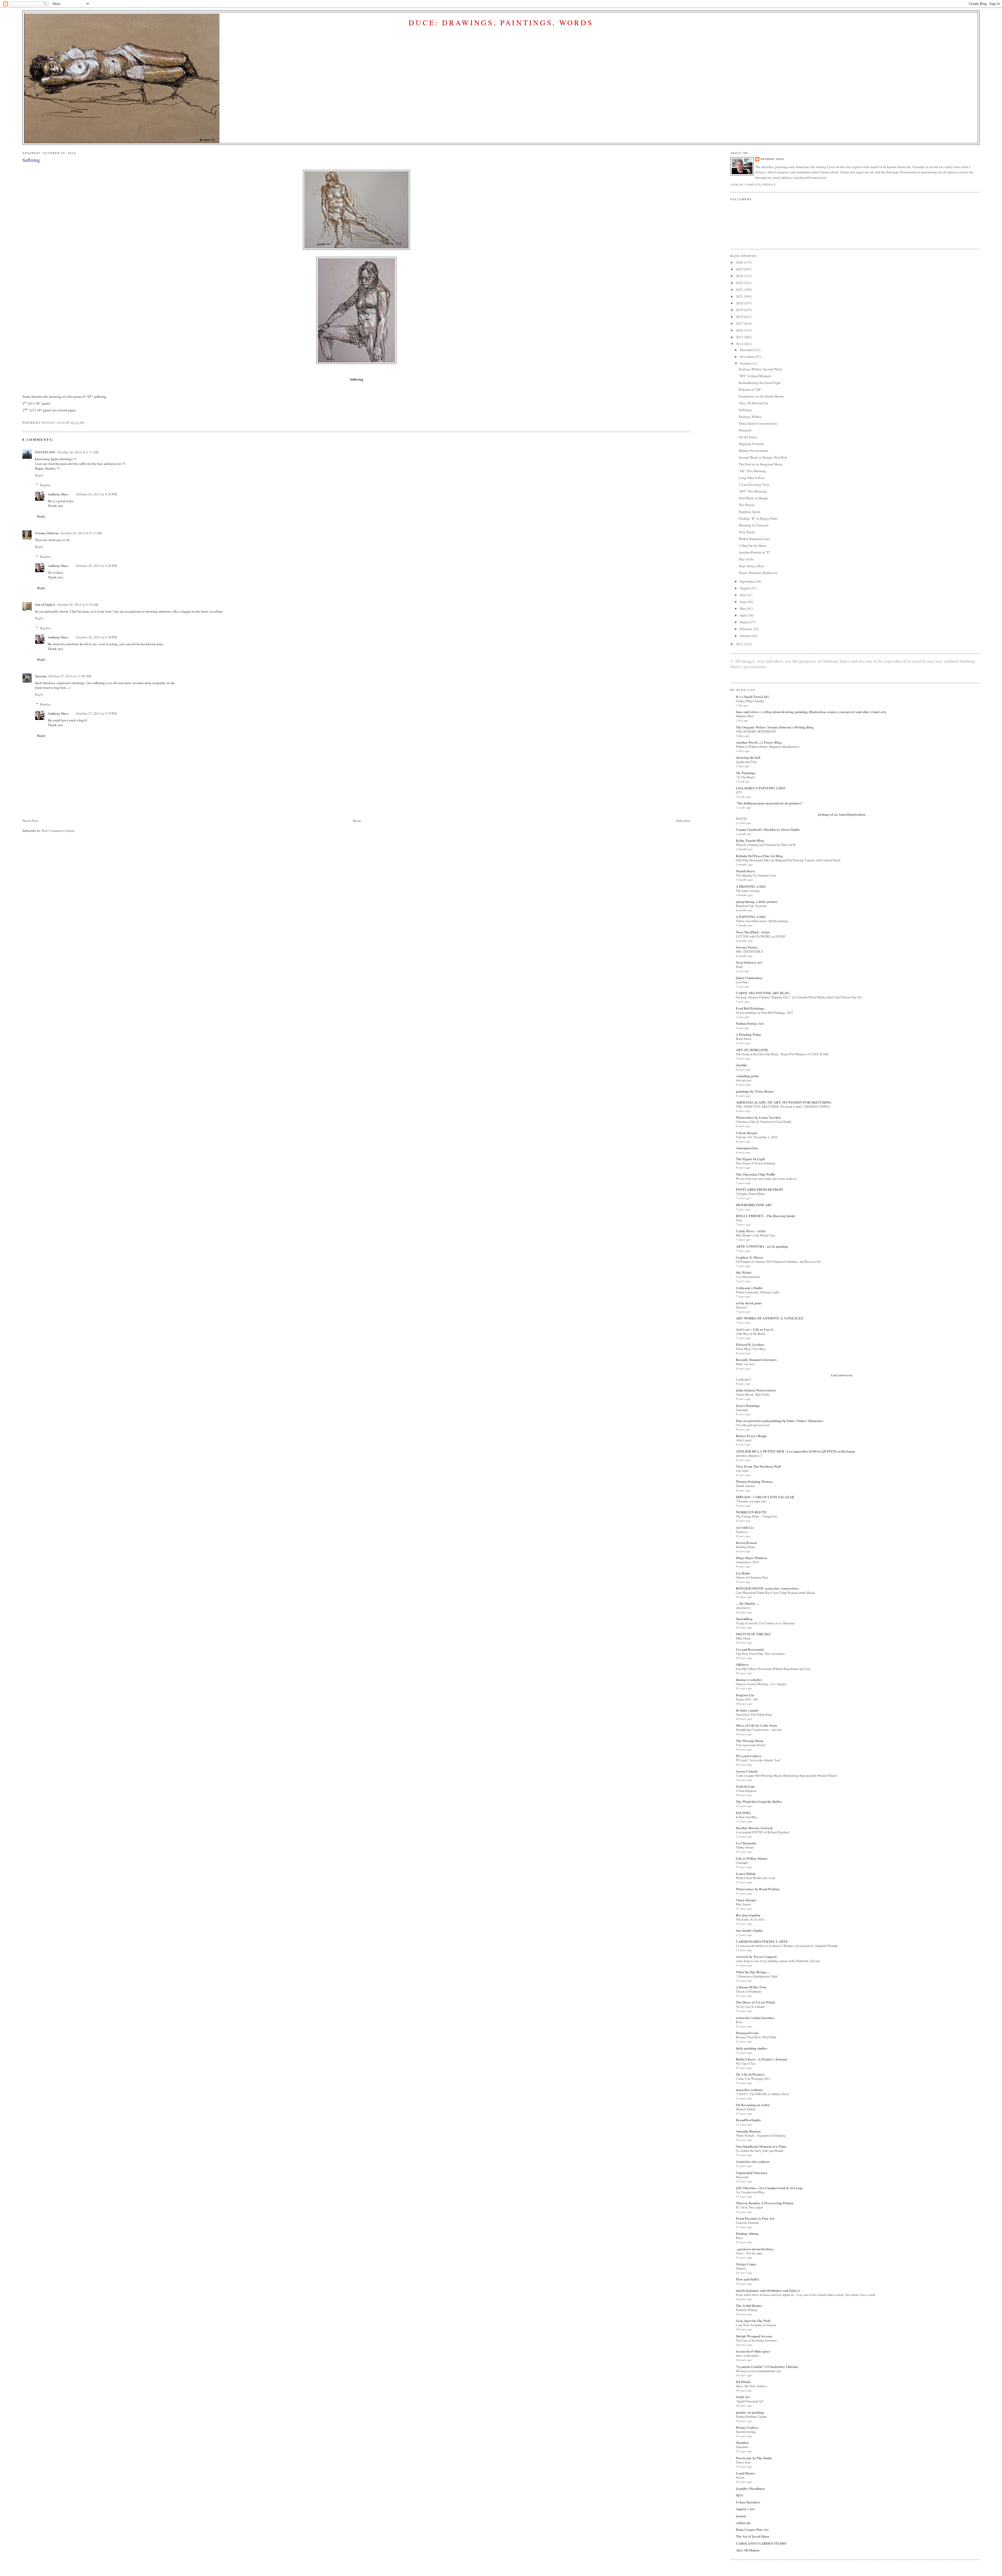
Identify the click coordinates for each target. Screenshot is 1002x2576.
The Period (746, 505)
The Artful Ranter (749, 2305)
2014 (740, 344)
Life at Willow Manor (752, 1858)
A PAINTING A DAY (751, 917)
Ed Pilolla (743, 2382)
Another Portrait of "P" (755, 552)
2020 (740, 303)
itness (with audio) (747, 2355)
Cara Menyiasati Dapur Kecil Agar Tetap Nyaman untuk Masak (775, 1592)
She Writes (744, 1272)
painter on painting (750, 2412)
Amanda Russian (748, 2131)
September (748, 581)
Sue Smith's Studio (749, 1930)
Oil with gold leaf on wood (753, 1425)
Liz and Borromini (750, 1649)
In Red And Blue (746, 1817)
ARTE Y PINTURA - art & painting (762, 1246)
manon (741, 2516)
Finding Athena (747, 2233)
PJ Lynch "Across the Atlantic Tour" (759, 1760)
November (747, 357)
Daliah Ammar (745, 1486)
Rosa (739, 2022)
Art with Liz (745, 1527)
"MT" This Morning (753, 491)
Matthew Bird (744, 716)
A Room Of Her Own (751, 1987)
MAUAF (741, 819)
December (747, 350)
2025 (740, 269)
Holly (739, 967)
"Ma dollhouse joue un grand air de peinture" (769, 803)
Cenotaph (742, 1863)
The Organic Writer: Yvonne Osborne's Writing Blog (775, 727)
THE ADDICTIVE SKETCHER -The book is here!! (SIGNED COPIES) (783, 1106)
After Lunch (744, 1440)
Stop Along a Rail (751, 566)
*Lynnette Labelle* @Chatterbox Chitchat (767, 2367)
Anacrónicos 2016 (747, 1562)
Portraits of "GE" (750, 389)
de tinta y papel (747, 1710)
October (746, 363)
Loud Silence (745, 2473)
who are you (744, 1080)
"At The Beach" (746, 777)
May (743, 608)
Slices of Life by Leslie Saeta (757, 1725)
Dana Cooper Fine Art (752, 2529)
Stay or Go (746, 559)
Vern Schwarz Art (749, 962)
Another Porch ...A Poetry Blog (759, 742)
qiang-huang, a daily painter (757, 901)
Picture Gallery (747, 2427)
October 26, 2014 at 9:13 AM (81, 533)
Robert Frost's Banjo (751, 1436)
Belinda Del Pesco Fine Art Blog (759, 856)
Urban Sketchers (748, 2502)
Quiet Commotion (749, 978)
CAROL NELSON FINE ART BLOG (763, 993)
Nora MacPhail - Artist (753, 932)
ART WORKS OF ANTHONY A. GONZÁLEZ (770, 1318)
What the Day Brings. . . (753, 1972)
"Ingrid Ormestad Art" (750, 2401)
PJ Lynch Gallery (749, 1756)
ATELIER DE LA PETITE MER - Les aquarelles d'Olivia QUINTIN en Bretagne (795, 1451)
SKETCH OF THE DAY (753, 1634)
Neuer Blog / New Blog (751, 1349)
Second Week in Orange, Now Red (763, 457)
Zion (739, 1220)
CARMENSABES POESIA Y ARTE (762, 1941)
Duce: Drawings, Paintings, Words (501, 22)
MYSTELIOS (45, 452)
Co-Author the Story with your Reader (760, 2151)
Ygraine (41, 676)
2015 (740, 337)
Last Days (742, 982)
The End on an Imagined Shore (761, 464)
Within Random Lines (754, 539)
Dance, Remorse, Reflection (758, 573)
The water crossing (748, 891)
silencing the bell (748, 757)
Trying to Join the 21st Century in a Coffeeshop (765, 1623)
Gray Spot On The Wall (753, 2321)
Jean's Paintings (748, 1405)
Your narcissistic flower (751, 1745)
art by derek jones (749, 1303)
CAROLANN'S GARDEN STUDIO (761, 2543)
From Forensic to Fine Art (755, 2218)
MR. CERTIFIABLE (750, 951)
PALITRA (743, 1813)
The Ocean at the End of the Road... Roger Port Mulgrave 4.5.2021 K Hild (782, 1054)
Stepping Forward (751, 444)
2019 (740, 310)
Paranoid (745, 430)
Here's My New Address (751, 2386)
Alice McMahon (748, 2550)
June (743, 602)
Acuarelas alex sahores (753, 2161)
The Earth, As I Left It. (750, 1919)
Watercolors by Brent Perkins (758, 1889)
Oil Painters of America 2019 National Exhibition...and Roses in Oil (778, 1262)
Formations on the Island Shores (761, 396)
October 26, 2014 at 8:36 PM (97, 494)
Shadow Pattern (746, 2109)
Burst (739, 2238)
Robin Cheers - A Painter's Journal (762, 2059)
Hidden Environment (754, 451)
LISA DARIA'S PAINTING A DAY (761, 788)
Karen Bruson (746, 1542)
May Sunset (743, 1904)
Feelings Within (750, 417)
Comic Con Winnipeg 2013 (753, 2078)
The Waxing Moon (750, 1741)
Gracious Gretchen (747, 2223)
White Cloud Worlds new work (755, 1878)
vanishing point (747, 1076)
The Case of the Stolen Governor (756, 2340)
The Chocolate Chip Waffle (756, 1174)
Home (357, 821)
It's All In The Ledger (749, 2207)
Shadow (741, 2268)
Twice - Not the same (749, 2253)
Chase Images (746, 1900)
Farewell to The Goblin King (754, 1714)
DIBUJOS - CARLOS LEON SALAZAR (765, 1497)
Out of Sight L (45, 604)
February (746, 629)
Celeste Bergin (747, 1133)
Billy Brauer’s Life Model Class (756, 1235)
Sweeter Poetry (747, 947)
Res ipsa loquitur (748, 1915)
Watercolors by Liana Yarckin (758, 1117)
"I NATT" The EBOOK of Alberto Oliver (762, 2094)
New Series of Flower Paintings (756, 1163)
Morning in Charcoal (754, 525)
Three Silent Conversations (758, 423)
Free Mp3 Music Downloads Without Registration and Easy (773, 1669)
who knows (743, 1608)
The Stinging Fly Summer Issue (756, 875)
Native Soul (743, 2462)
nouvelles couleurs (749, 2090)
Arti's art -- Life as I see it (755, 1329)
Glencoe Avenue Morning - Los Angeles (761, 1684)
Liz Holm (743, 1573)
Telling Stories (745, 1847)
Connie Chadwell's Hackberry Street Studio (768, 829)
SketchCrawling (746, 2432)
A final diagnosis (746, 1791)
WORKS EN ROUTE (751, 1512)
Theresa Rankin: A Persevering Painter (765, 2203)
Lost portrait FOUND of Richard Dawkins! (763, 1832)
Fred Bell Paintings (750, 1008)
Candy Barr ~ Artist (751, 1231)
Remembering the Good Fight (760, 383)
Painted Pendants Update (751, 2417)
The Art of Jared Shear (753, 2536)
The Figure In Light (750, 1159)
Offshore (742, 1664)
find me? (741, 1307)
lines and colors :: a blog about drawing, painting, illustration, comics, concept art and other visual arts (811, 712)
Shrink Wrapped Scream (754, 2336)
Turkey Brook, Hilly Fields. (753, 1394)
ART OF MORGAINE (752, 1050)
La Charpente (746, 1843)
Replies (46, 485)
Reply (39, 475)
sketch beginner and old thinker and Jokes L (768, 2290)
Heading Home (745, 1547)
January (746, 636)
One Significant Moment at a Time (761, 2146)
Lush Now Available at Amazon (756, 2325)
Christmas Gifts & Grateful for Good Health (764, 1122)
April (744, 615)
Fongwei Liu (745, 1695)
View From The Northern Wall (758, 1466)
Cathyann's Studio (749, 1288)
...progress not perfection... (755, 2249)
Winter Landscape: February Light (757, 1292)
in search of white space (753, 2351)
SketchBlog (744, 1619)
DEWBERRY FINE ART (754, 1205)
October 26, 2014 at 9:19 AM (78, 605)
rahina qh (743, 2523)
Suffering (745, 410)
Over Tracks (747, 532)
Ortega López (746, 2264)
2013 (740, 644)
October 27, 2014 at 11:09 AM (70, 676)
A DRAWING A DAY (751, 886)
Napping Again (750, 512)
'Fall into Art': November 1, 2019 (756, 1137)
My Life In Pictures (750, 2074)
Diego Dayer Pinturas (751, 1558)
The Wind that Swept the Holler (759, 1801)
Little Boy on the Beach (750, 1334)
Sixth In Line (745, 1786)
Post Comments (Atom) (58, 831)
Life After (742, 1471)
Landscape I (743, 1379)
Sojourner (742, 2447)
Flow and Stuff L (748, 2279)
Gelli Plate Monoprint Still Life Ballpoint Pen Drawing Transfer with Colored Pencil (788, 860)
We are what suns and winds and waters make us (766, 1179)
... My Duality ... (747, 1603)
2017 (740, 323)
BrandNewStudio (748, 2120)
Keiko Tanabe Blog (750, 840)
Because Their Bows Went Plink (756, 2037)
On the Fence (748, 437)
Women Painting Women (754, 1481)
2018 (740, 317)
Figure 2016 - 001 (747, 1699)
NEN (739, 2495)
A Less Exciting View (754, 484)
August (745, 588)
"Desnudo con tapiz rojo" (751, 1501)
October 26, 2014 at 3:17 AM (78, 452)
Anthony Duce (58, 494)
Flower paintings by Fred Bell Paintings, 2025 (764, 1012)
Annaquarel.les (747, 1148)
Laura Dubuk (746, 1873)
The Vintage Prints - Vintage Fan (756, 1516)
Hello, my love (745, 1364)
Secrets (740, 2477)
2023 (740, 283)
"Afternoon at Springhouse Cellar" (757, 1976)
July (743, 595)
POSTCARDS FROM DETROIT (760, 1189)
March (745, 622)
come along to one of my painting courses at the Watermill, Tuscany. (778, 1961)
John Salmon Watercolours (756, 1390)
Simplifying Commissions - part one (759, 1730)
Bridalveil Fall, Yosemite (751, 906)
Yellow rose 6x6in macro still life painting (762, 921)
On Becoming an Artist (753, 2105)
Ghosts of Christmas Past (752, 1577)
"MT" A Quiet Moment (755, 376)
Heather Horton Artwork (754, 1828)
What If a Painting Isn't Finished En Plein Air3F (766, 845)
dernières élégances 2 (749, 1455)
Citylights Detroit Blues (750, 1194)
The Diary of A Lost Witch (755, 2002)
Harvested (742, 2177)
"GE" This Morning (752, 471)
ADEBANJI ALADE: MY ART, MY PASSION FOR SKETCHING (784, 1102)
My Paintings (746, 773)
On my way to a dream (750, 2006)
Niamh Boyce (745, 871)
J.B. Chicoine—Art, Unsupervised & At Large (769, 2188)
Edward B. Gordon (750, 1344)
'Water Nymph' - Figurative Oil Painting (761, 2135)
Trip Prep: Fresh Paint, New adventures (760, 1654)
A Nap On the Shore (753, 546)
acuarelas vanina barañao (755, 2018)
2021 (740, 296)
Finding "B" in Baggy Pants (758, 518)
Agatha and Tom (746, 762)
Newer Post (30, 821)
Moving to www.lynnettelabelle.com (758, 2371)
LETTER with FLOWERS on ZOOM (760, 936)
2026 (740, 262)
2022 (740, 289)
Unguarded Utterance (752, 2173)
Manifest (742, 2442)
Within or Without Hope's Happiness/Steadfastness (768, 747)
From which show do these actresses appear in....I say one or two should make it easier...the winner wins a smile (806, 2295)
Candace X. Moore (750, 1257)
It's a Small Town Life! (752, 697)
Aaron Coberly (747, 1771)
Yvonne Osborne (47, 533)
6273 (739, 792)
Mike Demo (743, 1638)
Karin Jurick (744, 1039)
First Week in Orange (753, 498)
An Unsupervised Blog (750, 2192)
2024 (740, 276)
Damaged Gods (747, 2033)
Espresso (742, 1532)
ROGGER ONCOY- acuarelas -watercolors (767, 1588)
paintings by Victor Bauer (755, 1091)
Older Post (683, 821)
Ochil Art (743, 2397)
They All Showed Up (753, 403)
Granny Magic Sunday (750, 701)
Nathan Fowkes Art (750, 1023)
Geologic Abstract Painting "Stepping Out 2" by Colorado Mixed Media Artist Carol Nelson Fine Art (799, 997)
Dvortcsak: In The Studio (754, 2458)
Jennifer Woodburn (750, 2488)
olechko (741, 1065)
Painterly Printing (747, 2310)
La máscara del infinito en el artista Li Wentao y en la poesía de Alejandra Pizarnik (787, 1946)
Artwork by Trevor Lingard (756, 1956)
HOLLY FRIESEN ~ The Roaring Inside (765, 1216)
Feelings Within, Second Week (760, 369)
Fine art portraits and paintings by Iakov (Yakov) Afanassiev (780, 1421)
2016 (740, 330)
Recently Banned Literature (756, 1360)
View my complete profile (753, 185)
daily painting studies (751, 2048)
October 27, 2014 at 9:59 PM (97, 713)
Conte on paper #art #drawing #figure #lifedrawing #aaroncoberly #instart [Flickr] (786, 1775)
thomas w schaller (749, 1680)
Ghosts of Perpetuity (749, 1991)
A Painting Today (749, 1034)
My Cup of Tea (745, 2063)
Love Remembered (748, 1277)
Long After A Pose (752, 478)
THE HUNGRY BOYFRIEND (756, 731)
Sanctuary (742, 1410)
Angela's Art (745, 2509)
